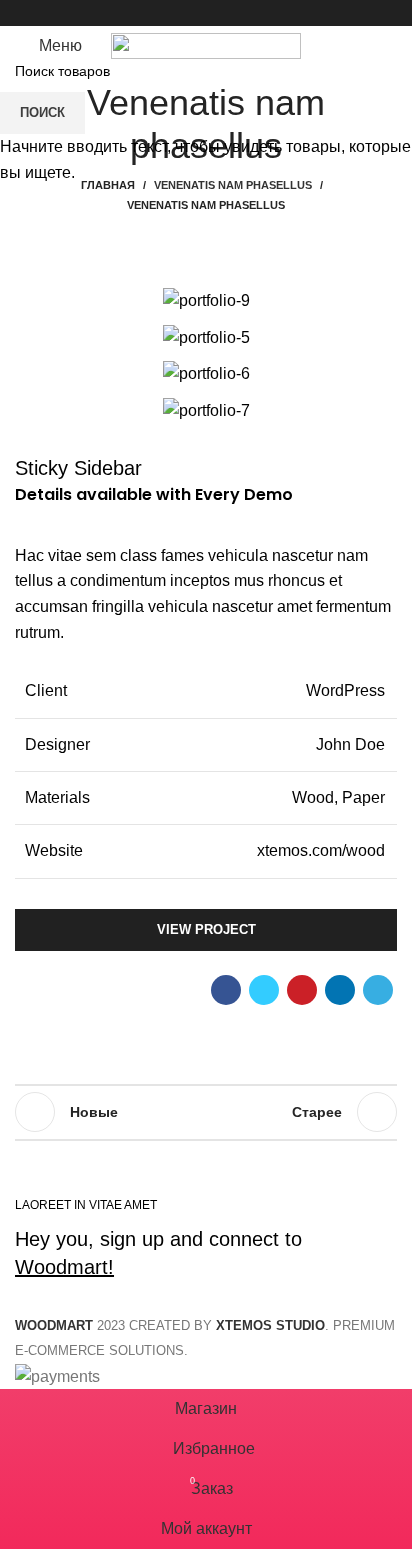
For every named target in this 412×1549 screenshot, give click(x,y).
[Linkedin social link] (229, 13)
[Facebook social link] (160, 13)
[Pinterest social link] (206, 13)
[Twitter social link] (183, 13)
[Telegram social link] (252, 13)
